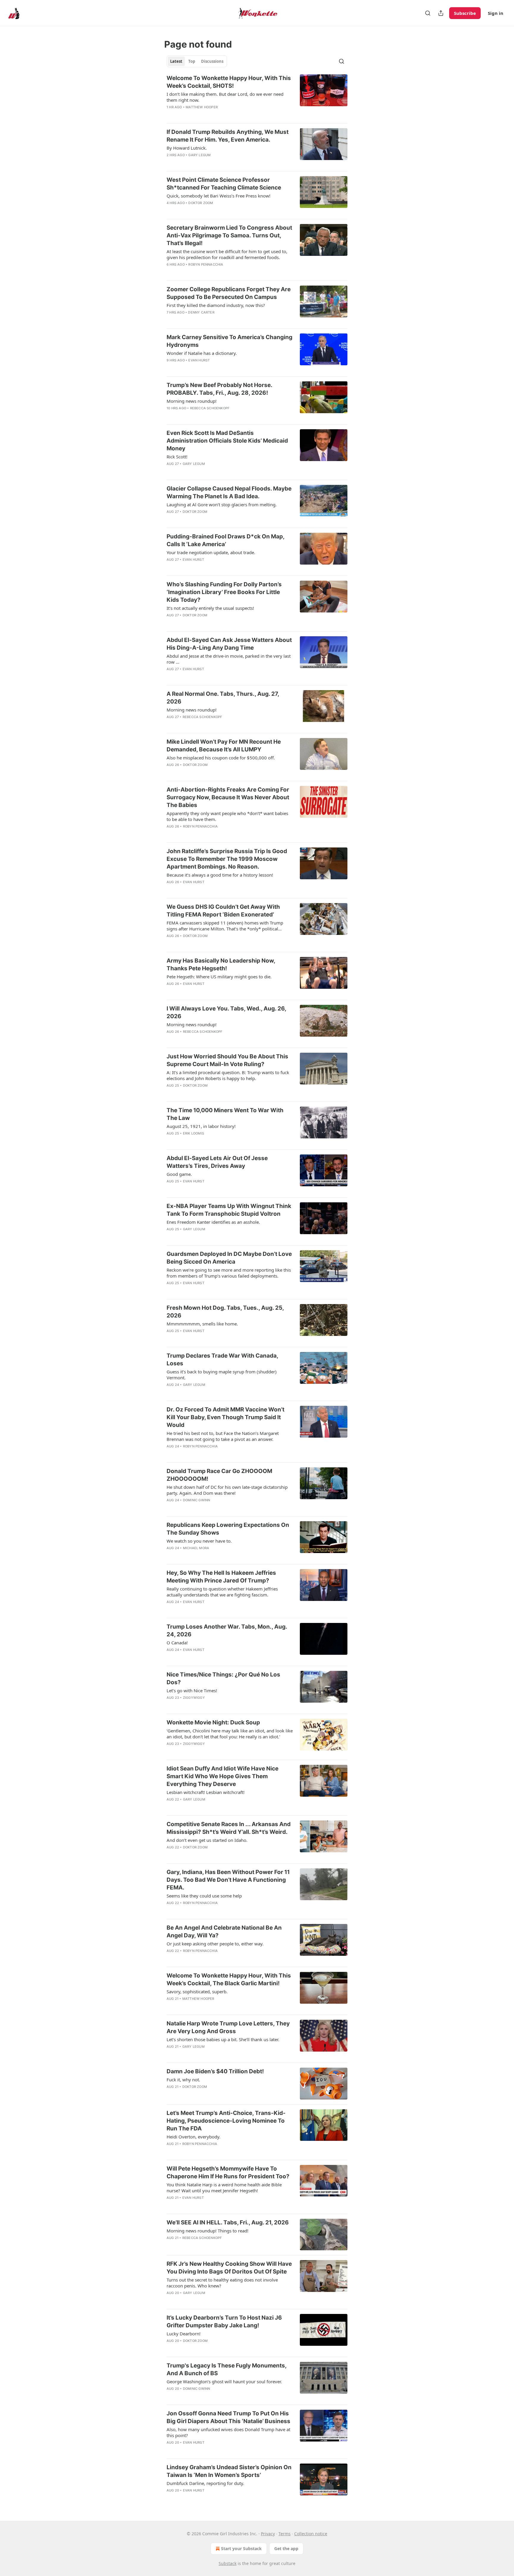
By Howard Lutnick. (187, 148)
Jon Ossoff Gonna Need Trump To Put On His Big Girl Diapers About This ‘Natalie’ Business (228, 2417)
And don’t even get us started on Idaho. (207, 1840)
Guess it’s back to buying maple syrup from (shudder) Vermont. (222, 1375)
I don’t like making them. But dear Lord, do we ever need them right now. (225, 97)
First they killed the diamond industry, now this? (216, 305)
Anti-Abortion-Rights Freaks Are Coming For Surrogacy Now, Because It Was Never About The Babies (228, 797)
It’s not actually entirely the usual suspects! (210, 608)
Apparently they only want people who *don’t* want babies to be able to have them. (227, 816)
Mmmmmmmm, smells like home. (202, 1324)
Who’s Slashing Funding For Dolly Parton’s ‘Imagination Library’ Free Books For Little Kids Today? (224, 592)
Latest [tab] (176, 61)
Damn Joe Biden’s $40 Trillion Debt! (215, 2071)
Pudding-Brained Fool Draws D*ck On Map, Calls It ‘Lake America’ (225, 540)
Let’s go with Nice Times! (192, 1690)
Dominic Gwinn (197, 1500)
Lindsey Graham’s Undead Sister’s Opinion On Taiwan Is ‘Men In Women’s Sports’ (229, 2471)
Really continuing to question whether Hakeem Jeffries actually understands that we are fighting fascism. (222, 1592)
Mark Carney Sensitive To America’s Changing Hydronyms (229, 341)
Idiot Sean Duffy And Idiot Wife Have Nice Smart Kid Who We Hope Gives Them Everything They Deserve (222, 1776)
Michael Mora (196, 1548)
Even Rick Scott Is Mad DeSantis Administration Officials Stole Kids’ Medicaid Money (227, 441)
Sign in (496, 13)
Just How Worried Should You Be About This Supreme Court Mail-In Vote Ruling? (227, 1060)
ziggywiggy (194, 1698)
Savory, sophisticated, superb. (197, 1991)
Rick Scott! (177, 457)
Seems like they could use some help (204, 1896)
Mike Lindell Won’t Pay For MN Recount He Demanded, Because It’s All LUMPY (224, 746)
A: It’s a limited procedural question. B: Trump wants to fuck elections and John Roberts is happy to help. (228, 1075)
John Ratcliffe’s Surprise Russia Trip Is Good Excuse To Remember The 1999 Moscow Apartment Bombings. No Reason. (227, 859)
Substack (228, 2563)
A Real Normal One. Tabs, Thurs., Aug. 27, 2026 (223, 698)
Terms (285, 2534)
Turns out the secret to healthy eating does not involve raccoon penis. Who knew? (222, 2283)
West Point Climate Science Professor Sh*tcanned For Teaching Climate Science (224, 184)
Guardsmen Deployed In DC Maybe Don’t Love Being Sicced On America (229, 1258)
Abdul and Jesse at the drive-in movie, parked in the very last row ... (229, 659)
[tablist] (197, 61)
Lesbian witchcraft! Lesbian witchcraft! (206, 1792)
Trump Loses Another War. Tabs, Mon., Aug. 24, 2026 (227, 1631)
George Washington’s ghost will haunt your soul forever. (224, 2381)
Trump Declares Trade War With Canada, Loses (222, 1360)
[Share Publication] (441, 13)
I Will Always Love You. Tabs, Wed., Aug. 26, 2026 (226, 1012)
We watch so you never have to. (199, 1541)
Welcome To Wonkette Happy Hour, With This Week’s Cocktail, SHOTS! (229, 82)
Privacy (268, 2534)
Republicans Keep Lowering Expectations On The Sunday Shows (228, 1529)
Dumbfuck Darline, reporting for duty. (205, 2483)
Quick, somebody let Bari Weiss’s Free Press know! (218, 196)
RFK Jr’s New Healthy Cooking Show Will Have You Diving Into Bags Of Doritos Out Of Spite (229, 2268)
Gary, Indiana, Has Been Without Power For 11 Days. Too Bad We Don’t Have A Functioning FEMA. (228, 1880)
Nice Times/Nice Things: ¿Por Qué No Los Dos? (223, 1678)
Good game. (179, 1174)
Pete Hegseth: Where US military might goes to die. (219, 977)
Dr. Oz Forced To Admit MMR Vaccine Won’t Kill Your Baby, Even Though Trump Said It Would (225, 1417)
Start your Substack (241, 2548)
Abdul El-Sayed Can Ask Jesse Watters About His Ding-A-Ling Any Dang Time (229, 644)
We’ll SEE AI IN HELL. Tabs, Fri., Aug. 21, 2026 (228, 2222)
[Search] (428, 13)
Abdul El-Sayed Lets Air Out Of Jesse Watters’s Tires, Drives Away (217, 1162)
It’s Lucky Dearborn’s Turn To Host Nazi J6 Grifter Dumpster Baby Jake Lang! (224, 2322)
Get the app (286, 2548)
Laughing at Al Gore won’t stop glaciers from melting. (222, 504)
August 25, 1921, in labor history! (201, 1126)
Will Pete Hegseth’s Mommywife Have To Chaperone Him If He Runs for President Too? (228, 2172)
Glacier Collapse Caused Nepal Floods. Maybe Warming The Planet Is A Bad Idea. (229, 492)
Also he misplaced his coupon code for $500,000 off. (221, 758)
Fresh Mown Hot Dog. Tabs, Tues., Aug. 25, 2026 (225, 1312)
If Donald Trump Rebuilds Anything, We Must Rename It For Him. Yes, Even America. (228, 136)
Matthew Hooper (202, 107)
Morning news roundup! (192, 401)
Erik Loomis (193, 1133)
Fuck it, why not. (183, 2080)
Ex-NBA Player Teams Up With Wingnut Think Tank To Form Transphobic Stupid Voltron (229, 1210)
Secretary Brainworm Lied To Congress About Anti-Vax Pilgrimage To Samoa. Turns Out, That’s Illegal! (229, 235)
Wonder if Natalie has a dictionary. (202, 353)
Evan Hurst (199, 360)
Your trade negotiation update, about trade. (211, 552)
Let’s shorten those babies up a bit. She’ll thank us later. (223, 2039)
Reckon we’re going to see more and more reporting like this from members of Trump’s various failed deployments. (229, 1273)
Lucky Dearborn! (184, 2334)
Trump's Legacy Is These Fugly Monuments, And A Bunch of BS (227, 2369)
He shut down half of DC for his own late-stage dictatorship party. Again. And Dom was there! (227, 1490)
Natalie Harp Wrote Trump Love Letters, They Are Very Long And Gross (228, 2027)
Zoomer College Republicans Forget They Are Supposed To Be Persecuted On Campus (229, 293)
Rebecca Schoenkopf (210, 408)
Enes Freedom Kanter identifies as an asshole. (213, 1222)
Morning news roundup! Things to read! (207, 2231)
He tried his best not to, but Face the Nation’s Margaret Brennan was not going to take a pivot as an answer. (223, 1436)
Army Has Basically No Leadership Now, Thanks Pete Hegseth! (221, 965)
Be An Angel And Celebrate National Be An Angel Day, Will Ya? (224, 1932)
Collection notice (311, 2534)
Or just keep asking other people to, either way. (215, 1944)
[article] (257, 96)
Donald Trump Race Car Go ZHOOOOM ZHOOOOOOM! (219, 1475)
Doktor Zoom (201, 203)
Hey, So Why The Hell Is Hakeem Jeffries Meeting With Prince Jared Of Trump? (221, 1577)
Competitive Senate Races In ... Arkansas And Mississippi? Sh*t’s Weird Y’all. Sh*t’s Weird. (229, 1828)
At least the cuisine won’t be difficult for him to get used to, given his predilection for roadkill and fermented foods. (227, 254)
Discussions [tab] (212, 61)
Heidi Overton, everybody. (193, 2137)
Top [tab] (192, 61)
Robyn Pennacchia (206, 264)
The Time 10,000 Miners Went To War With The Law (225, 1114)
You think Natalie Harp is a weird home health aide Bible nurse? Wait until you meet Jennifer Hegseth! (224, 2188)
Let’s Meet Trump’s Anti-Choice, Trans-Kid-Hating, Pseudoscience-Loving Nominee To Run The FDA (226, 2121)
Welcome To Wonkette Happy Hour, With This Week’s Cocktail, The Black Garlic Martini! (229, 1979)
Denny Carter (201, 312)
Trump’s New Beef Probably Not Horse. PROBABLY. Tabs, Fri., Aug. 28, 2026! (219, 389)
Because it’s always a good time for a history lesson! (220, 875)
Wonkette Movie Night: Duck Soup (213, 1722)
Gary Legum (199, 155)
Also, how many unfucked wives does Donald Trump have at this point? (228, 2432)
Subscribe (465, 13)
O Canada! (177, 1643)
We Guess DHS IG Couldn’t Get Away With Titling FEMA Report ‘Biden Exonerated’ (223, 911)
